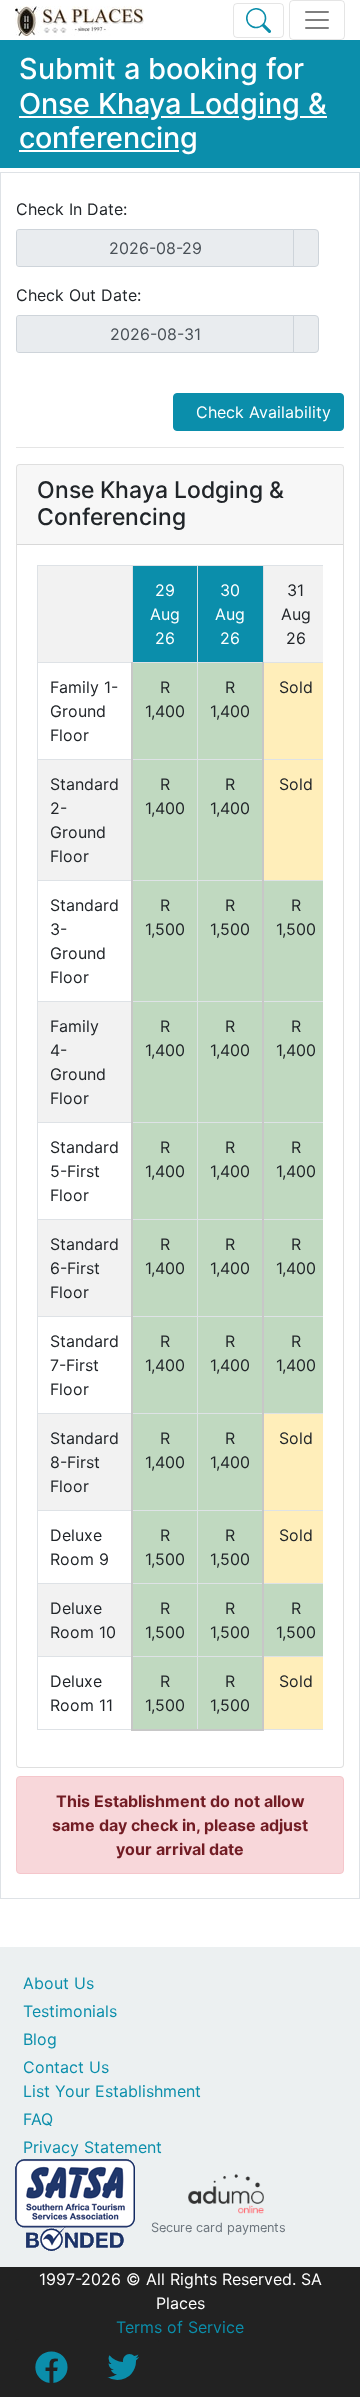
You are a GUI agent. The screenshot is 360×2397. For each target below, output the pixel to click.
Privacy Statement (92, 2147)
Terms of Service (180, 2327)
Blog (40, 2039)
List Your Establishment (112, 2091)
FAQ (38, 2119)
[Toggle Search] (258, 20)
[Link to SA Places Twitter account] (123, 2373)
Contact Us (66, 2067)
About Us (58, 1983)
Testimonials (70, 2011)
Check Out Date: (78, 295)
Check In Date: (71, 209)
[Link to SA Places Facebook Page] (51, 2373)
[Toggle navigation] (317, 20)
